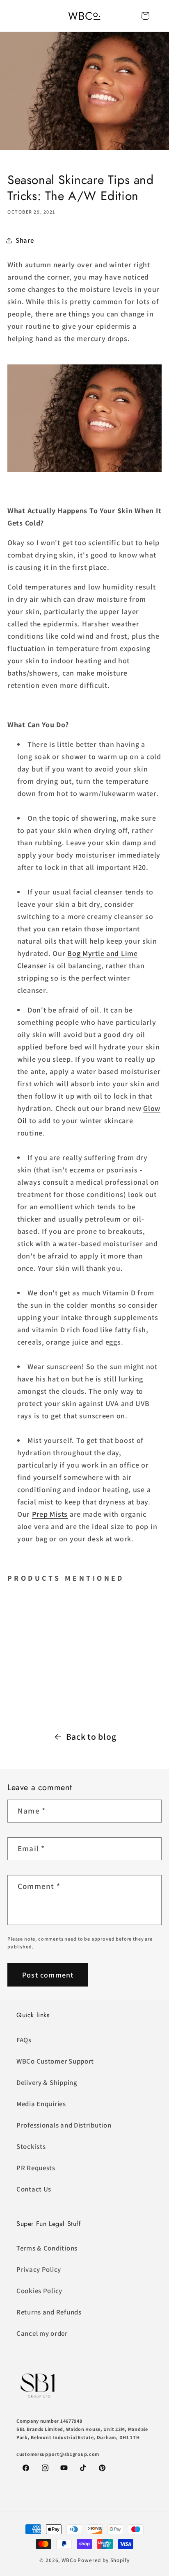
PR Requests (36, 2168)
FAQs (24, 2040)
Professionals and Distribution (64, 2125)
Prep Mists (50, 1514)
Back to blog (91, 1736)
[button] (145, 16)
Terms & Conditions (47, 2248)
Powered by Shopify (103, 2560)
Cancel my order (42, 2333)
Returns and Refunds (49, 2312)
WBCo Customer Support (55, 2061)
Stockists (31, 2146)
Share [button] (25, 240)
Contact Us (34, 2189)
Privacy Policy (39, 2269)
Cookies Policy (39, 2291)
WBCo (69, 2560)
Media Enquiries (41, 2104)
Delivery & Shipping (47, 2082)
